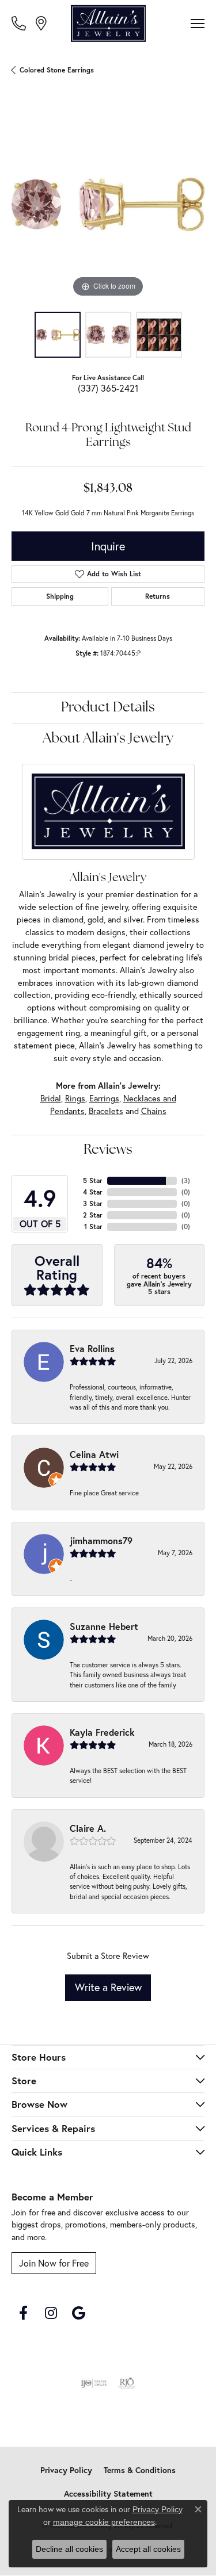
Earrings (104, 1098)
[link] (20, 23)
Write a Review (108, 1987)
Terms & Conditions (140, 2470)
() (186, 1180)
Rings (75, 1098)
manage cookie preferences (104, 2522)
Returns (158, 596)
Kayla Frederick (102, 1732)
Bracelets (106, 1111)
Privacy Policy (66, 2470)
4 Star (93, 1192)
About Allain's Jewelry (108, 739)
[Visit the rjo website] (127, 2383)
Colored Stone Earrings (57, 70)
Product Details (108, 708)
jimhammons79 (101, 1540)
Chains (154, 1111)
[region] (108, 204)
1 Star (93, 1226)
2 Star (93, 1215)
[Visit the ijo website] (94, 2383)
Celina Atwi (94, 1454)
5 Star (93, 1180)
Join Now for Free (54, 2263)
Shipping (60, 596)
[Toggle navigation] (198, 24)
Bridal (51, 1098)
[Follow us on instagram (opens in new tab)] (51, 2313)
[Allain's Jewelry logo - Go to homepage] (108, 24)
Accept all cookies (148, 2549)
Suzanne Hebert (104, 1626)
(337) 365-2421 (108, 388)
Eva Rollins (92, 1348)
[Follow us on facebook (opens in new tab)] (23, 2313)
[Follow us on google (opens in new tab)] (78, 2313)
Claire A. (88, 1828)
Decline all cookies (69, 2549)
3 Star (93, 1203)
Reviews (108, 1150)
